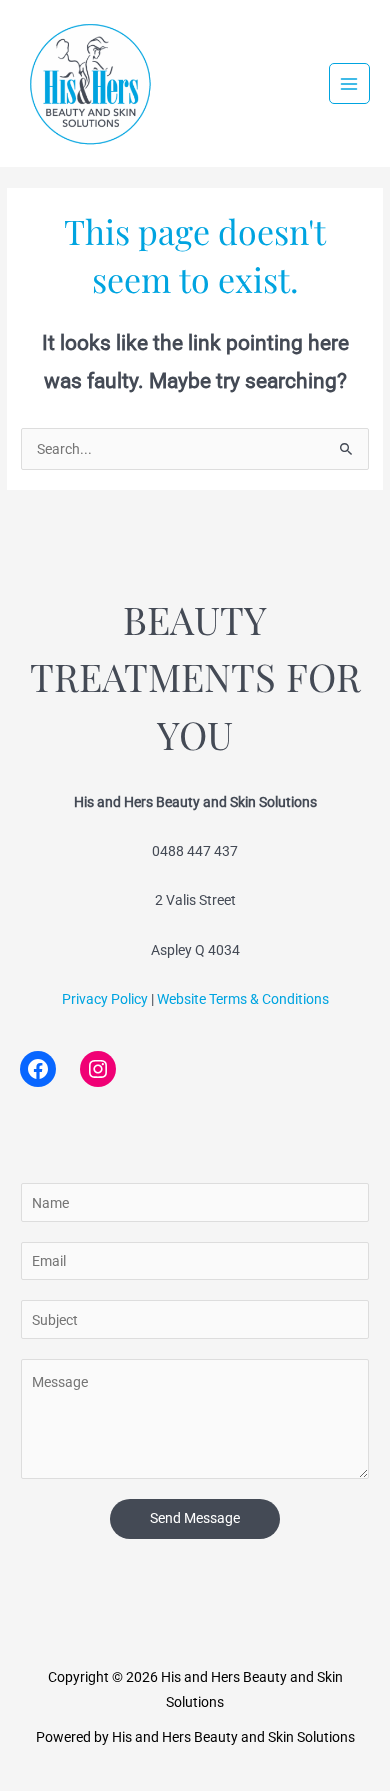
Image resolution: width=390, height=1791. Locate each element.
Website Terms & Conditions (243, 999)
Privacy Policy (105, 999)
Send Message (195, 1518)
